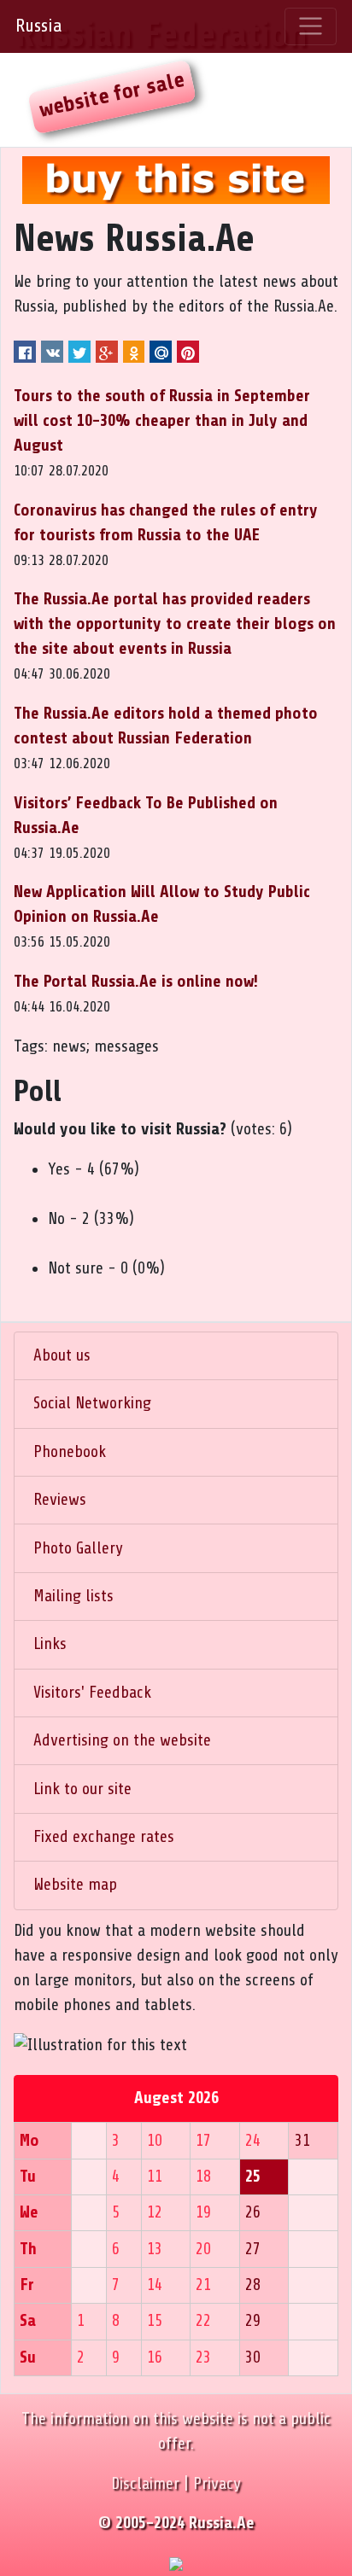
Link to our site (82, 1789)
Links (50, 1644)
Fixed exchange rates (104, 1837)
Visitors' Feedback (92, 1693)
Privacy (217, 2484)
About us (62, 1355)
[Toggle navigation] (311, 26)
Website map (75, 1885)
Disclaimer (145, 2484)
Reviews (60, 1500)
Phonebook (70, 1452)
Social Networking (92, 1403)
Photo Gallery (78, 1548)
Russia (38, 26)
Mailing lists (73, 1596)
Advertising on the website (122, 1740)
